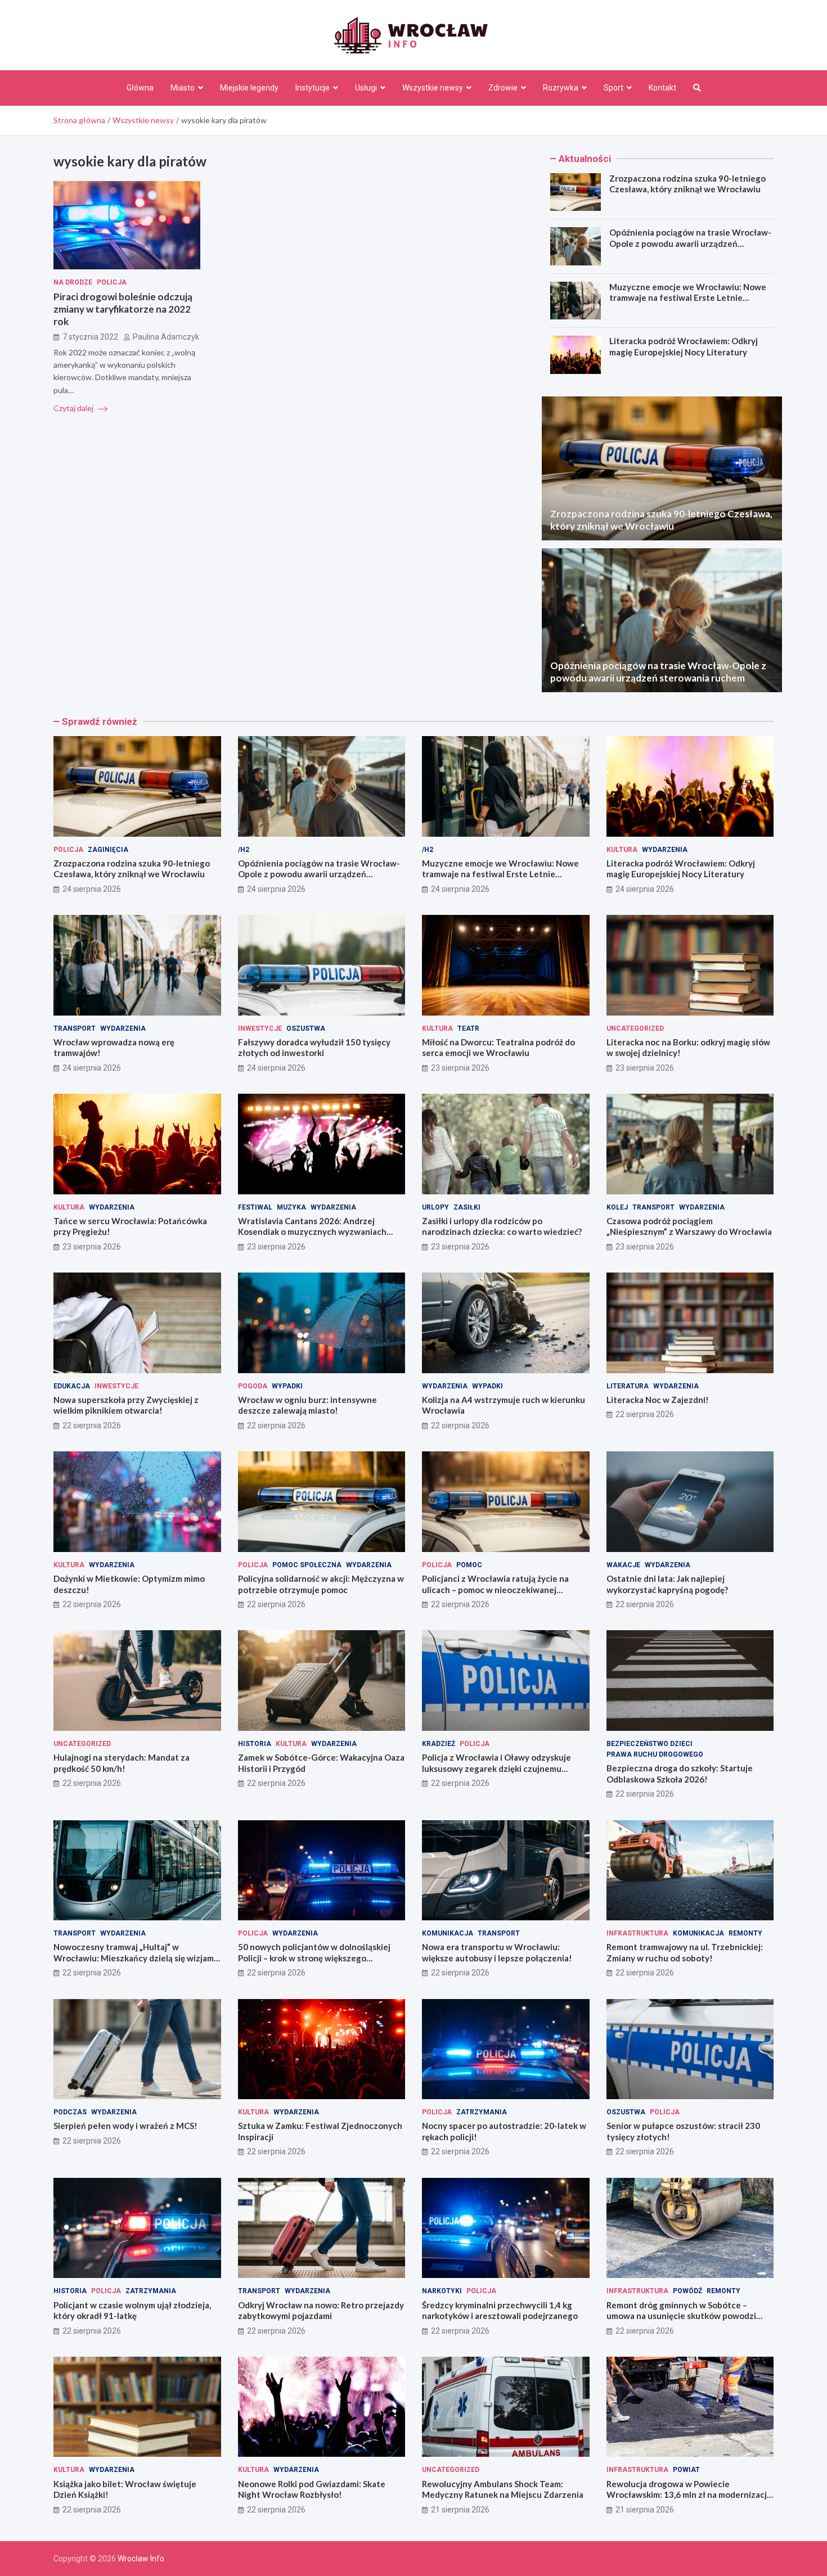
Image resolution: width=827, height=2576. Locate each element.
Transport (75, 1028)
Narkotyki (442, 2291)
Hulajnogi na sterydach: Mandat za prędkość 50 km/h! (122, 1763)
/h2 (244, 850)
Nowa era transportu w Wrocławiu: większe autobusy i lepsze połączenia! (497, 1952)
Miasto (183, 88)
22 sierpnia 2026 (92, 1425)
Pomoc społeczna (307, 1565)
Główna (140, 88)
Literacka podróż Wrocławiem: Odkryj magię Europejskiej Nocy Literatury (684, 346)
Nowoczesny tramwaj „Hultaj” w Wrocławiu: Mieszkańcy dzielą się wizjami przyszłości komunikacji (135, 1958)
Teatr (468, 1028)
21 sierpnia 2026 (460, 2510)
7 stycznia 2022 (90, 337)
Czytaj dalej (74, 408)
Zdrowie (503, 88)
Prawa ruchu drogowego (655, 1754)
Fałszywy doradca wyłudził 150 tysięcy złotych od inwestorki (314, 1048)
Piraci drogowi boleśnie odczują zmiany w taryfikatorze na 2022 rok (123, 309)
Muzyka (291, 1207)
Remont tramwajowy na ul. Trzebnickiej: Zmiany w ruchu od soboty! (685, 1952)
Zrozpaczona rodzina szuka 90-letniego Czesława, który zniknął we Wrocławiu (687, 184)
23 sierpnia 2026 (460, 1068)
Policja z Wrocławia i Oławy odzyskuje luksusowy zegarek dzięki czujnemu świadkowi (496, 1768)
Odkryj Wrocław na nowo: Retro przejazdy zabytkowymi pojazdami (321, 2311)
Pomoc (469, 1565)
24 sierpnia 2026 (92, 889)
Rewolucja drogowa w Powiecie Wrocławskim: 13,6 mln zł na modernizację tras (689, 2495)
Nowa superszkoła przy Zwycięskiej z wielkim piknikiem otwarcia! (126, 1405)
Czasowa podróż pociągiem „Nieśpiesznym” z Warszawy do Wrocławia (689, 1226)
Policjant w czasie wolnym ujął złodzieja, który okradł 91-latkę (132, 2311)
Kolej (617, 1207)
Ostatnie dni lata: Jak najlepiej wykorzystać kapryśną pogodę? (667, 1584)
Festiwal (255, 1207)
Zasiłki (467, 1207)
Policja (112, 282)
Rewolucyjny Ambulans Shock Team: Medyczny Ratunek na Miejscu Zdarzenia (503, 2489)
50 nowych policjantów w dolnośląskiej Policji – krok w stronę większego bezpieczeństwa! (314, 1958)
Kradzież (439, 1744)
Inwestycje (260, 1028)
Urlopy (435, 1207)
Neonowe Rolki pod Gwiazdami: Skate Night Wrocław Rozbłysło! (312, 2489)
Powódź (687, 2291)
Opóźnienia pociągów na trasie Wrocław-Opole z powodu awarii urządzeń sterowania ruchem (690, 243)
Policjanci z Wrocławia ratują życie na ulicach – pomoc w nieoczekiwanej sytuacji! (495, 1589)
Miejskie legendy (249, 88)
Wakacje (623, 1565)
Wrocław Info (141, 2559)
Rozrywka (561, 88)
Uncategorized (635, 1028)
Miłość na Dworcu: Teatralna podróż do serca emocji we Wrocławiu (498, 1048)
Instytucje (313, 88)
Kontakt (662, 88)
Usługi (366, 88)
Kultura (622, 850)
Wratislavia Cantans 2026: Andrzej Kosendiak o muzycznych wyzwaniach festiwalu (312, 1232)
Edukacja (72, 1386)
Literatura (628, 1386)
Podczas (70, 2112)
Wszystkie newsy (433, 88)
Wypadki (287, 1386)
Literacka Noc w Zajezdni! (658, 1400)
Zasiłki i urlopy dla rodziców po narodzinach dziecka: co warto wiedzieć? (502, 1226)
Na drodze (73, 282)
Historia (255, 1744)
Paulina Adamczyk (166, 337)
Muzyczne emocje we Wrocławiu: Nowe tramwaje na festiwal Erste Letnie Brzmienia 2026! (688, 298)
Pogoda (253, 1386)
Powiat (686, 2470)
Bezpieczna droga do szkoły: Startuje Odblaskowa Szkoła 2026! (680, 1774)
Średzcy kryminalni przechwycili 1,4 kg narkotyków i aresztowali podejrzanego (500, 2311)
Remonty (745, 1933)
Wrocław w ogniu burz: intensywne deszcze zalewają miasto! (307, 1405)
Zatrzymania (482, 2112)
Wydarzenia (665, 850)
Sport (613, 88)
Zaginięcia (108, 850)
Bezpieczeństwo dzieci (650, 1744)
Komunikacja (448, 1933)
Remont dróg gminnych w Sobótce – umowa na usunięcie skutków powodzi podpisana (681, 2316)
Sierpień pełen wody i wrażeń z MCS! (125, 2126)
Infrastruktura (637, 1933)
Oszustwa (306, 1028)
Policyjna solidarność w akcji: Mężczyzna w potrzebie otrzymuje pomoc (321, 1584)
